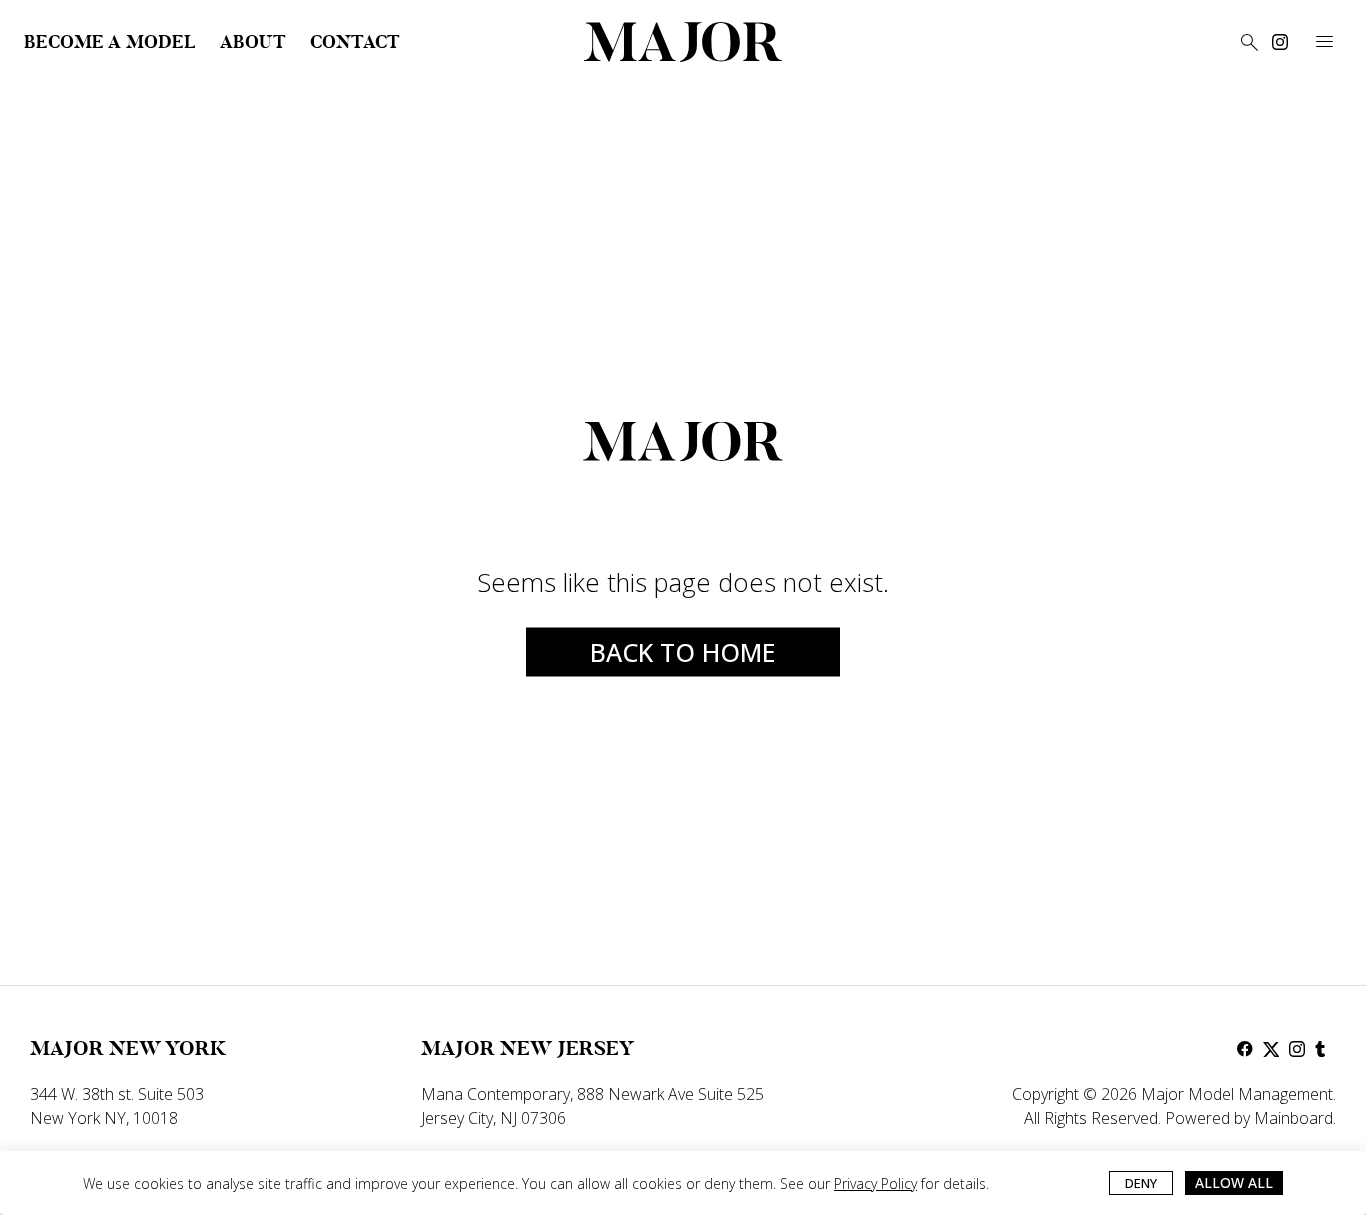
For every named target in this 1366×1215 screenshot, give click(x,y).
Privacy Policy (875, 1183)
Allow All (1234, 1182)
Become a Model (110, 42)
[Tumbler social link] (1323, 1049)
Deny (1141, 1183)
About (253, 42)
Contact (355, 42)
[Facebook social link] (1245, 1049)
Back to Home (683, 652)
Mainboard (1293, 1118)
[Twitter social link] (1271, 1049)
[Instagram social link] (1280, 42)
